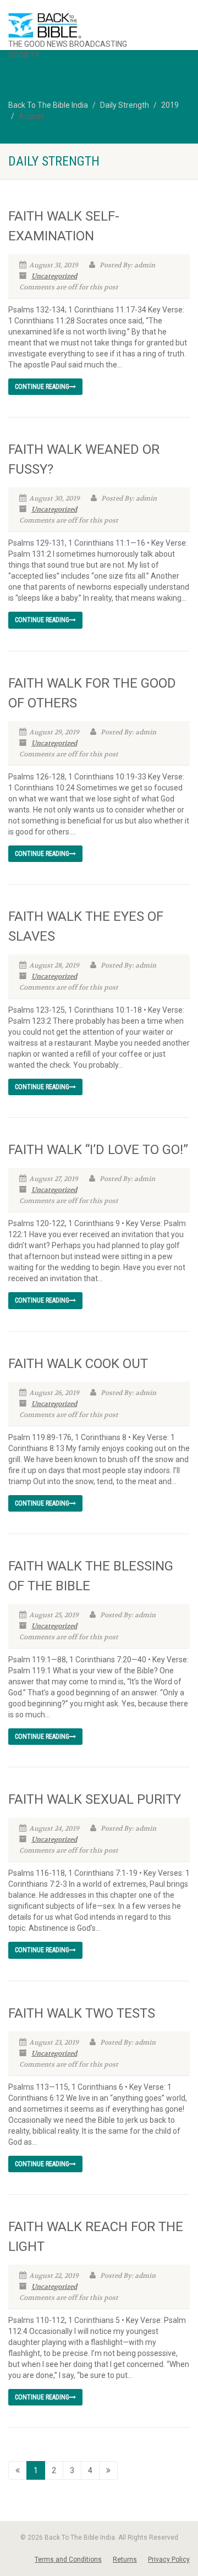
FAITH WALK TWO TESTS (82, 2013)
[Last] (108, 2470)
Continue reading (42, 387)
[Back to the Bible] (82, 26)
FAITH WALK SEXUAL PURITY (95, 1799)
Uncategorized (54, 276)
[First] (18, 2470)
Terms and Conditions (68, 2559)
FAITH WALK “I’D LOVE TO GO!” (98, 1150)
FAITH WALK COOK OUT (78, 1364)
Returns (125, 2559)
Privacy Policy (169, 2559)
